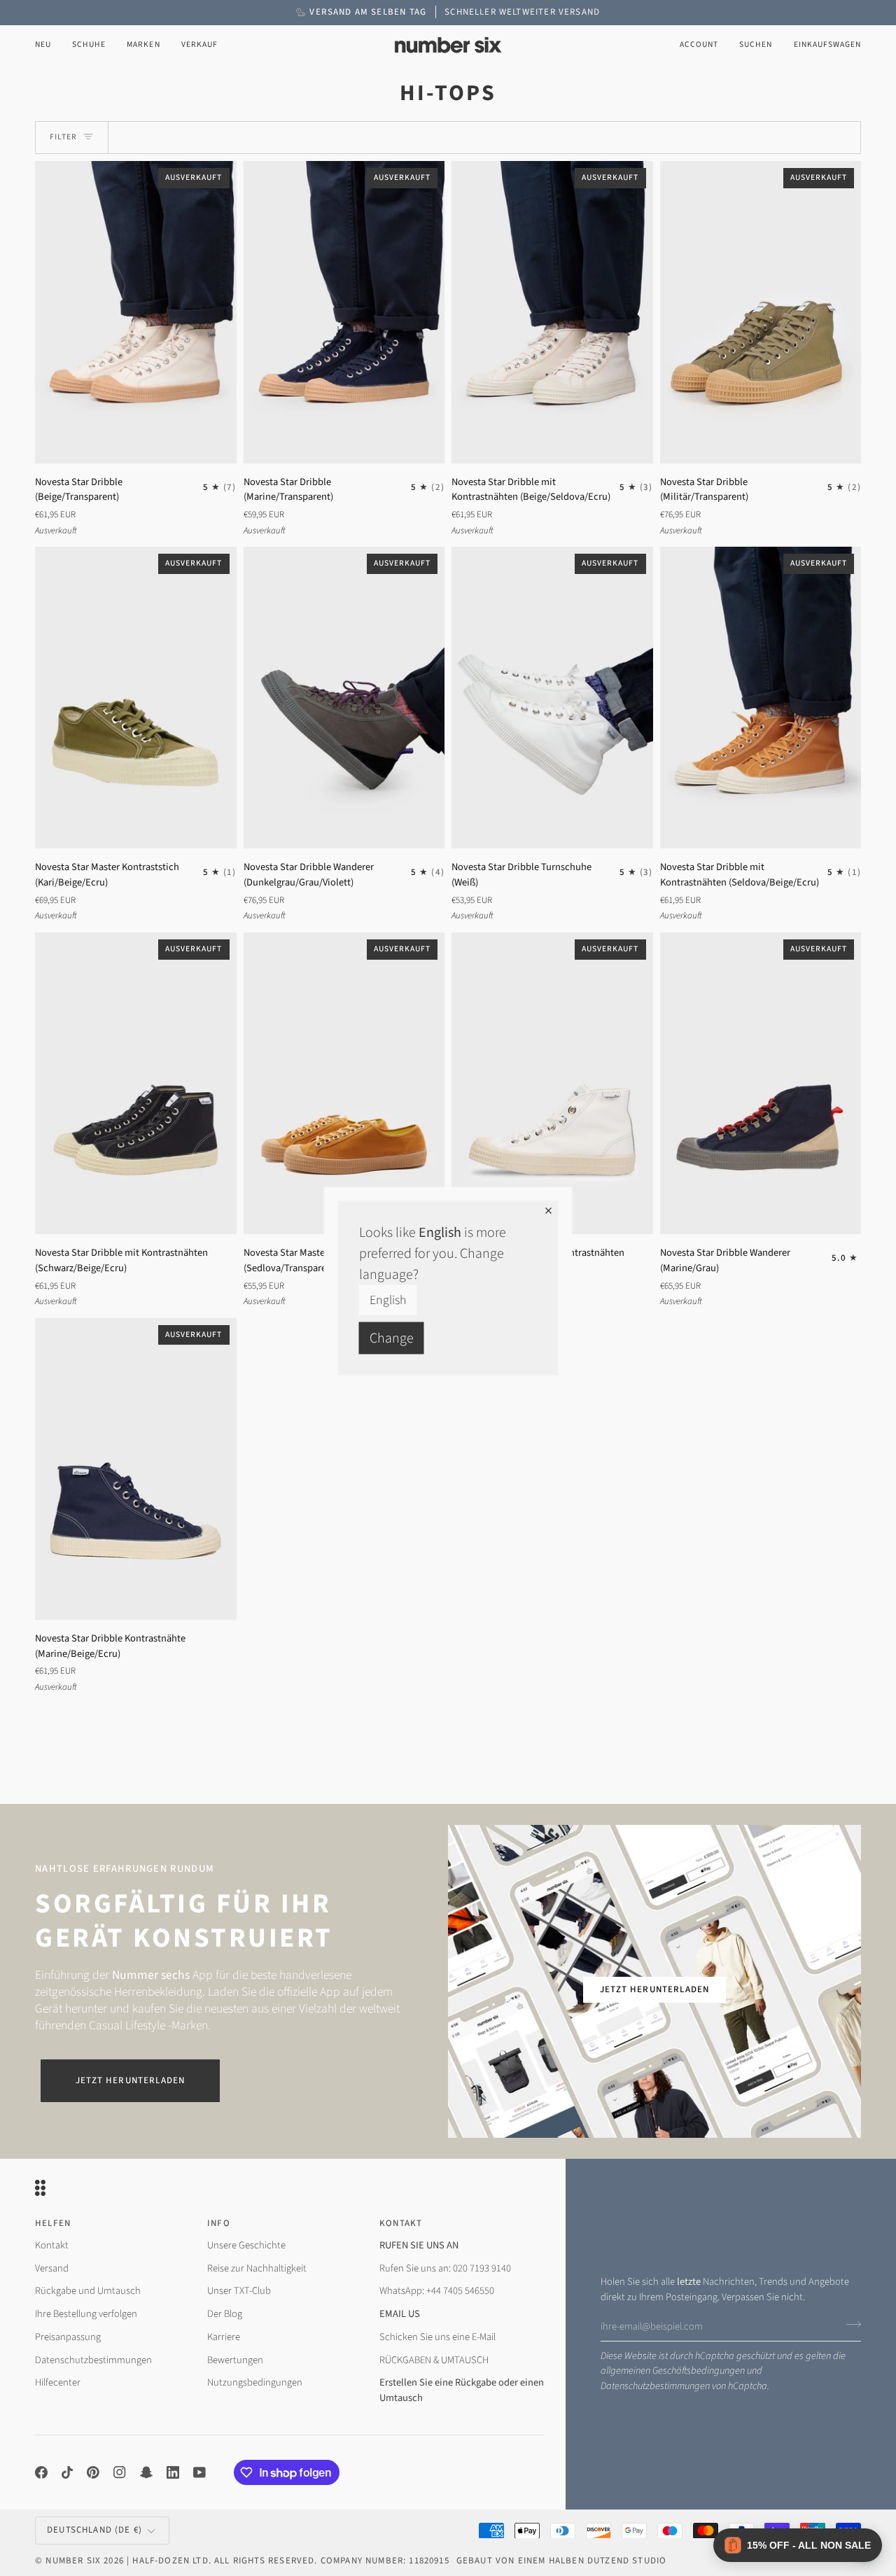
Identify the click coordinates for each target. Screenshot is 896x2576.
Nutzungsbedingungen (255, 2382)
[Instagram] (120, 2472)
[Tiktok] (67, 2472)
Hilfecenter (58, 2382)
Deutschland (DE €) (94, 2530)
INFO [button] (219, 2223)
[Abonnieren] (849, 2325)
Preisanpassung (68, 2337)
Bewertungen (235, 2360)
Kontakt (52, 2245)
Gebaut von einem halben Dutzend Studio (561, 2561)
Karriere (224, 2337)
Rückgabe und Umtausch (88, 2291)
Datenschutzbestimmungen (655, 2386)
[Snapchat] (146, 2472)
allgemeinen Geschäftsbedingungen (673, 2371)
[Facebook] (41, 2472)
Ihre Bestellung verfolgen (86, 2314)
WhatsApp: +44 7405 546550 (437, 2291)
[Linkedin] (173, 2472)
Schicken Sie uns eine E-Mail (437, 2337)
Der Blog (225, 2314)
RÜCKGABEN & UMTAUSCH (434, 2360)
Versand (52, 2268)
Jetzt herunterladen (130, 2080)
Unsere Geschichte (246, 2245)
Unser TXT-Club (239, 2291)
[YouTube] (199, 2472)
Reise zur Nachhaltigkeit (257, 2268)
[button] (89, 45)
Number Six (73, 2561)
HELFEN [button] (53, 2223)
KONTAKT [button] (401, 2223)
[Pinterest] (93, 2472)
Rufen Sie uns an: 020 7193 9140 (445, 2268)
